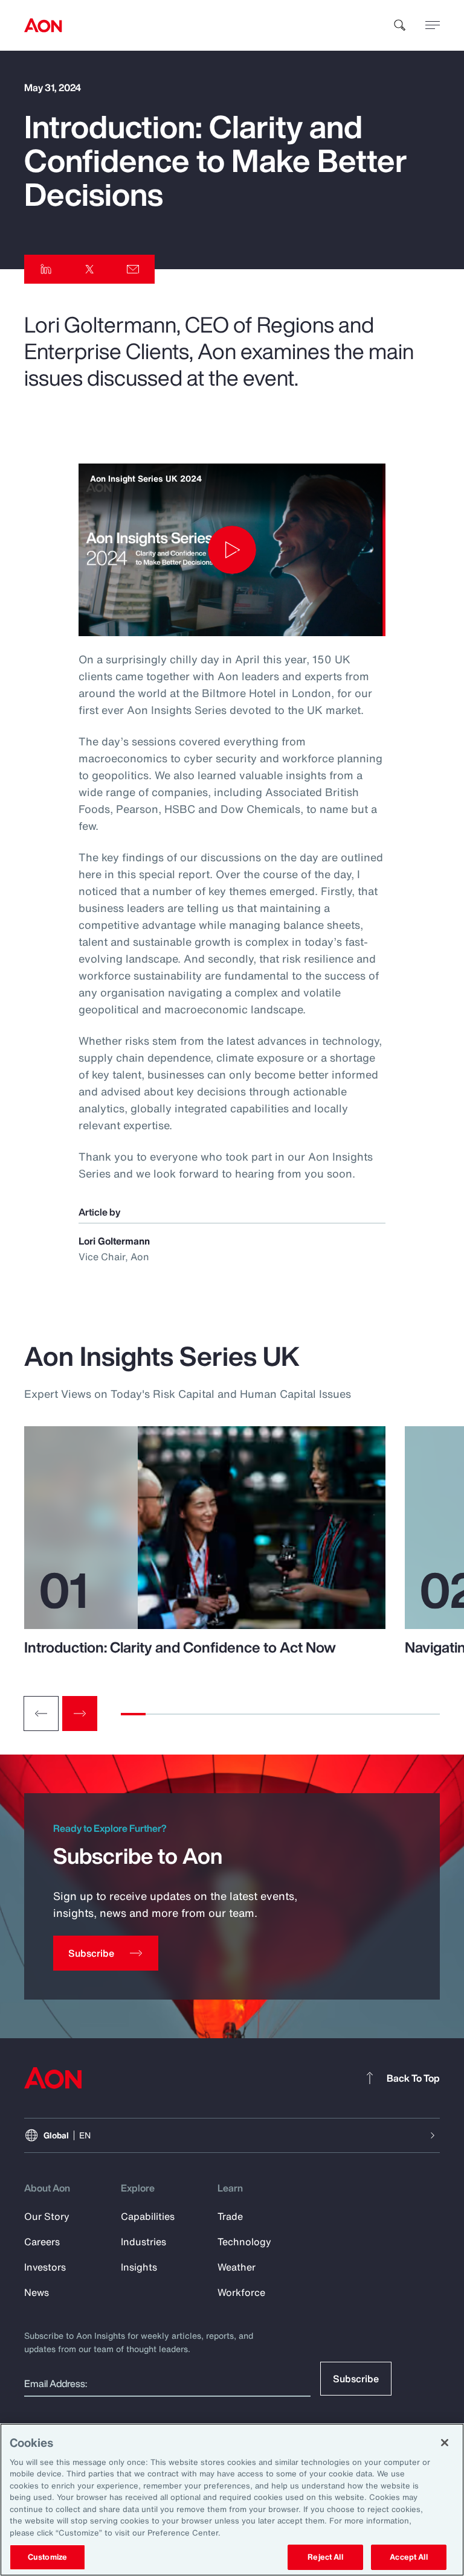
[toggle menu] (433, 25)
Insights (139, 2267)
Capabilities (148, 2216)
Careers (42, 2242)
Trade (230, 2216)
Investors (45, 2267)
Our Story (47, 2216)
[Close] (445, 2443)
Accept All (408, 2557)
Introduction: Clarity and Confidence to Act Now (180, 1647)
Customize (47, 2557)
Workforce (241, 2292)
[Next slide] (80, 1714)
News (37, 2292)
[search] (400, 25)
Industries (143, 2242)
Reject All (325, 2557)
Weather (237, 2267)
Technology (244, 2242)
